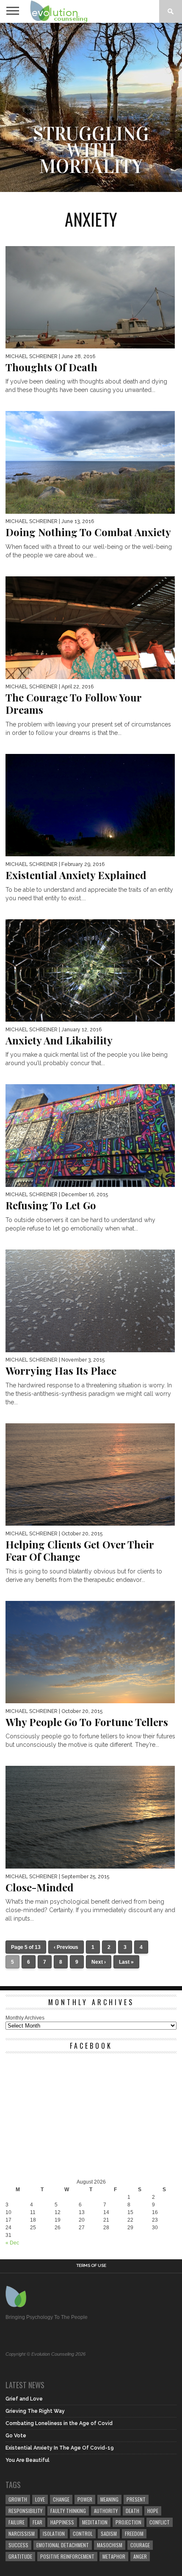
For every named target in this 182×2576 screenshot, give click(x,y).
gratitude (20, 2556)
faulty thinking (68, 2511)
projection (128, 2522)
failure (17, 2522)
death (132, 2511)
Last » (126, 1962)
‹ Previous (66, 1947)
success (18, 2545)
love (40, 2499)
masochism (110, 2545)
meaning (109, 2499)
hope (153, 2511)
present (136, 2499)
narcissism (22, 2534)
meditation (95, 2522)
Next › (99, 1962)
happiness (62, 2522)
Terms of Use (91, 2266)
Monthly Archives (25, 2018)
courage (140, 2545)
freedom (134, 2534)
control (83, 2534)
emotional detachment (63, 2545)
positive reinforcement (67, 2556)
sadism (109, 2534)
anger (140, 2556)
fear (37, 2522)
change (61, 2499)
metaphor (114, 2556)
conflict (160, 2522)
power (85, 2499)
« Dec (12, 2243)
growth (18, 2499)
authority (106, 2511)
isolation (54, 2534)
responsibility (25, 2511)
